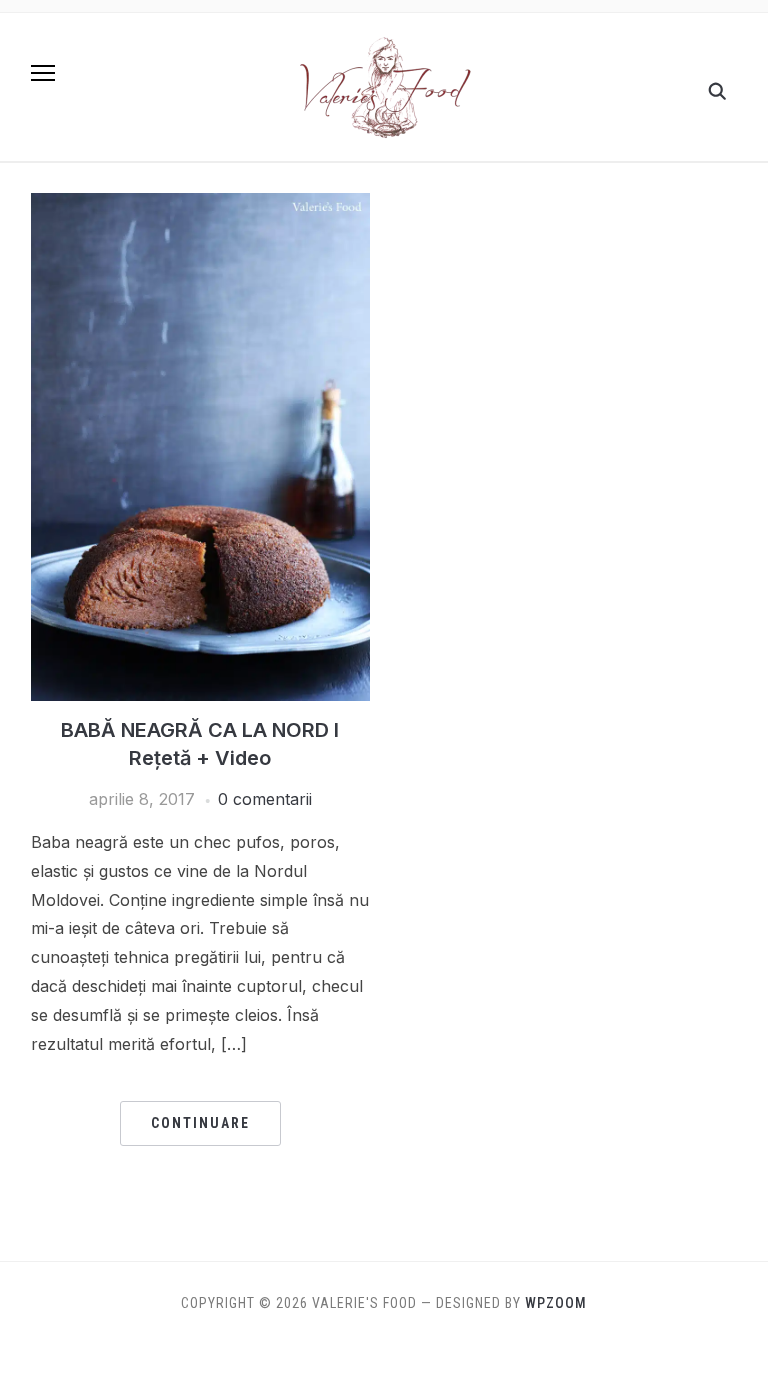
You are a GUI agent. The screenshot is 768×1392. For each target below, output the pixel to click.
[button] (43, 73)
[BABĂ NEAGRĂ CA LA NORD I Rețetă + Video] (200, 205)
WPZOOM (556, 1303)
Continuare (200, 1123)
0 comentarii (265, 799)
